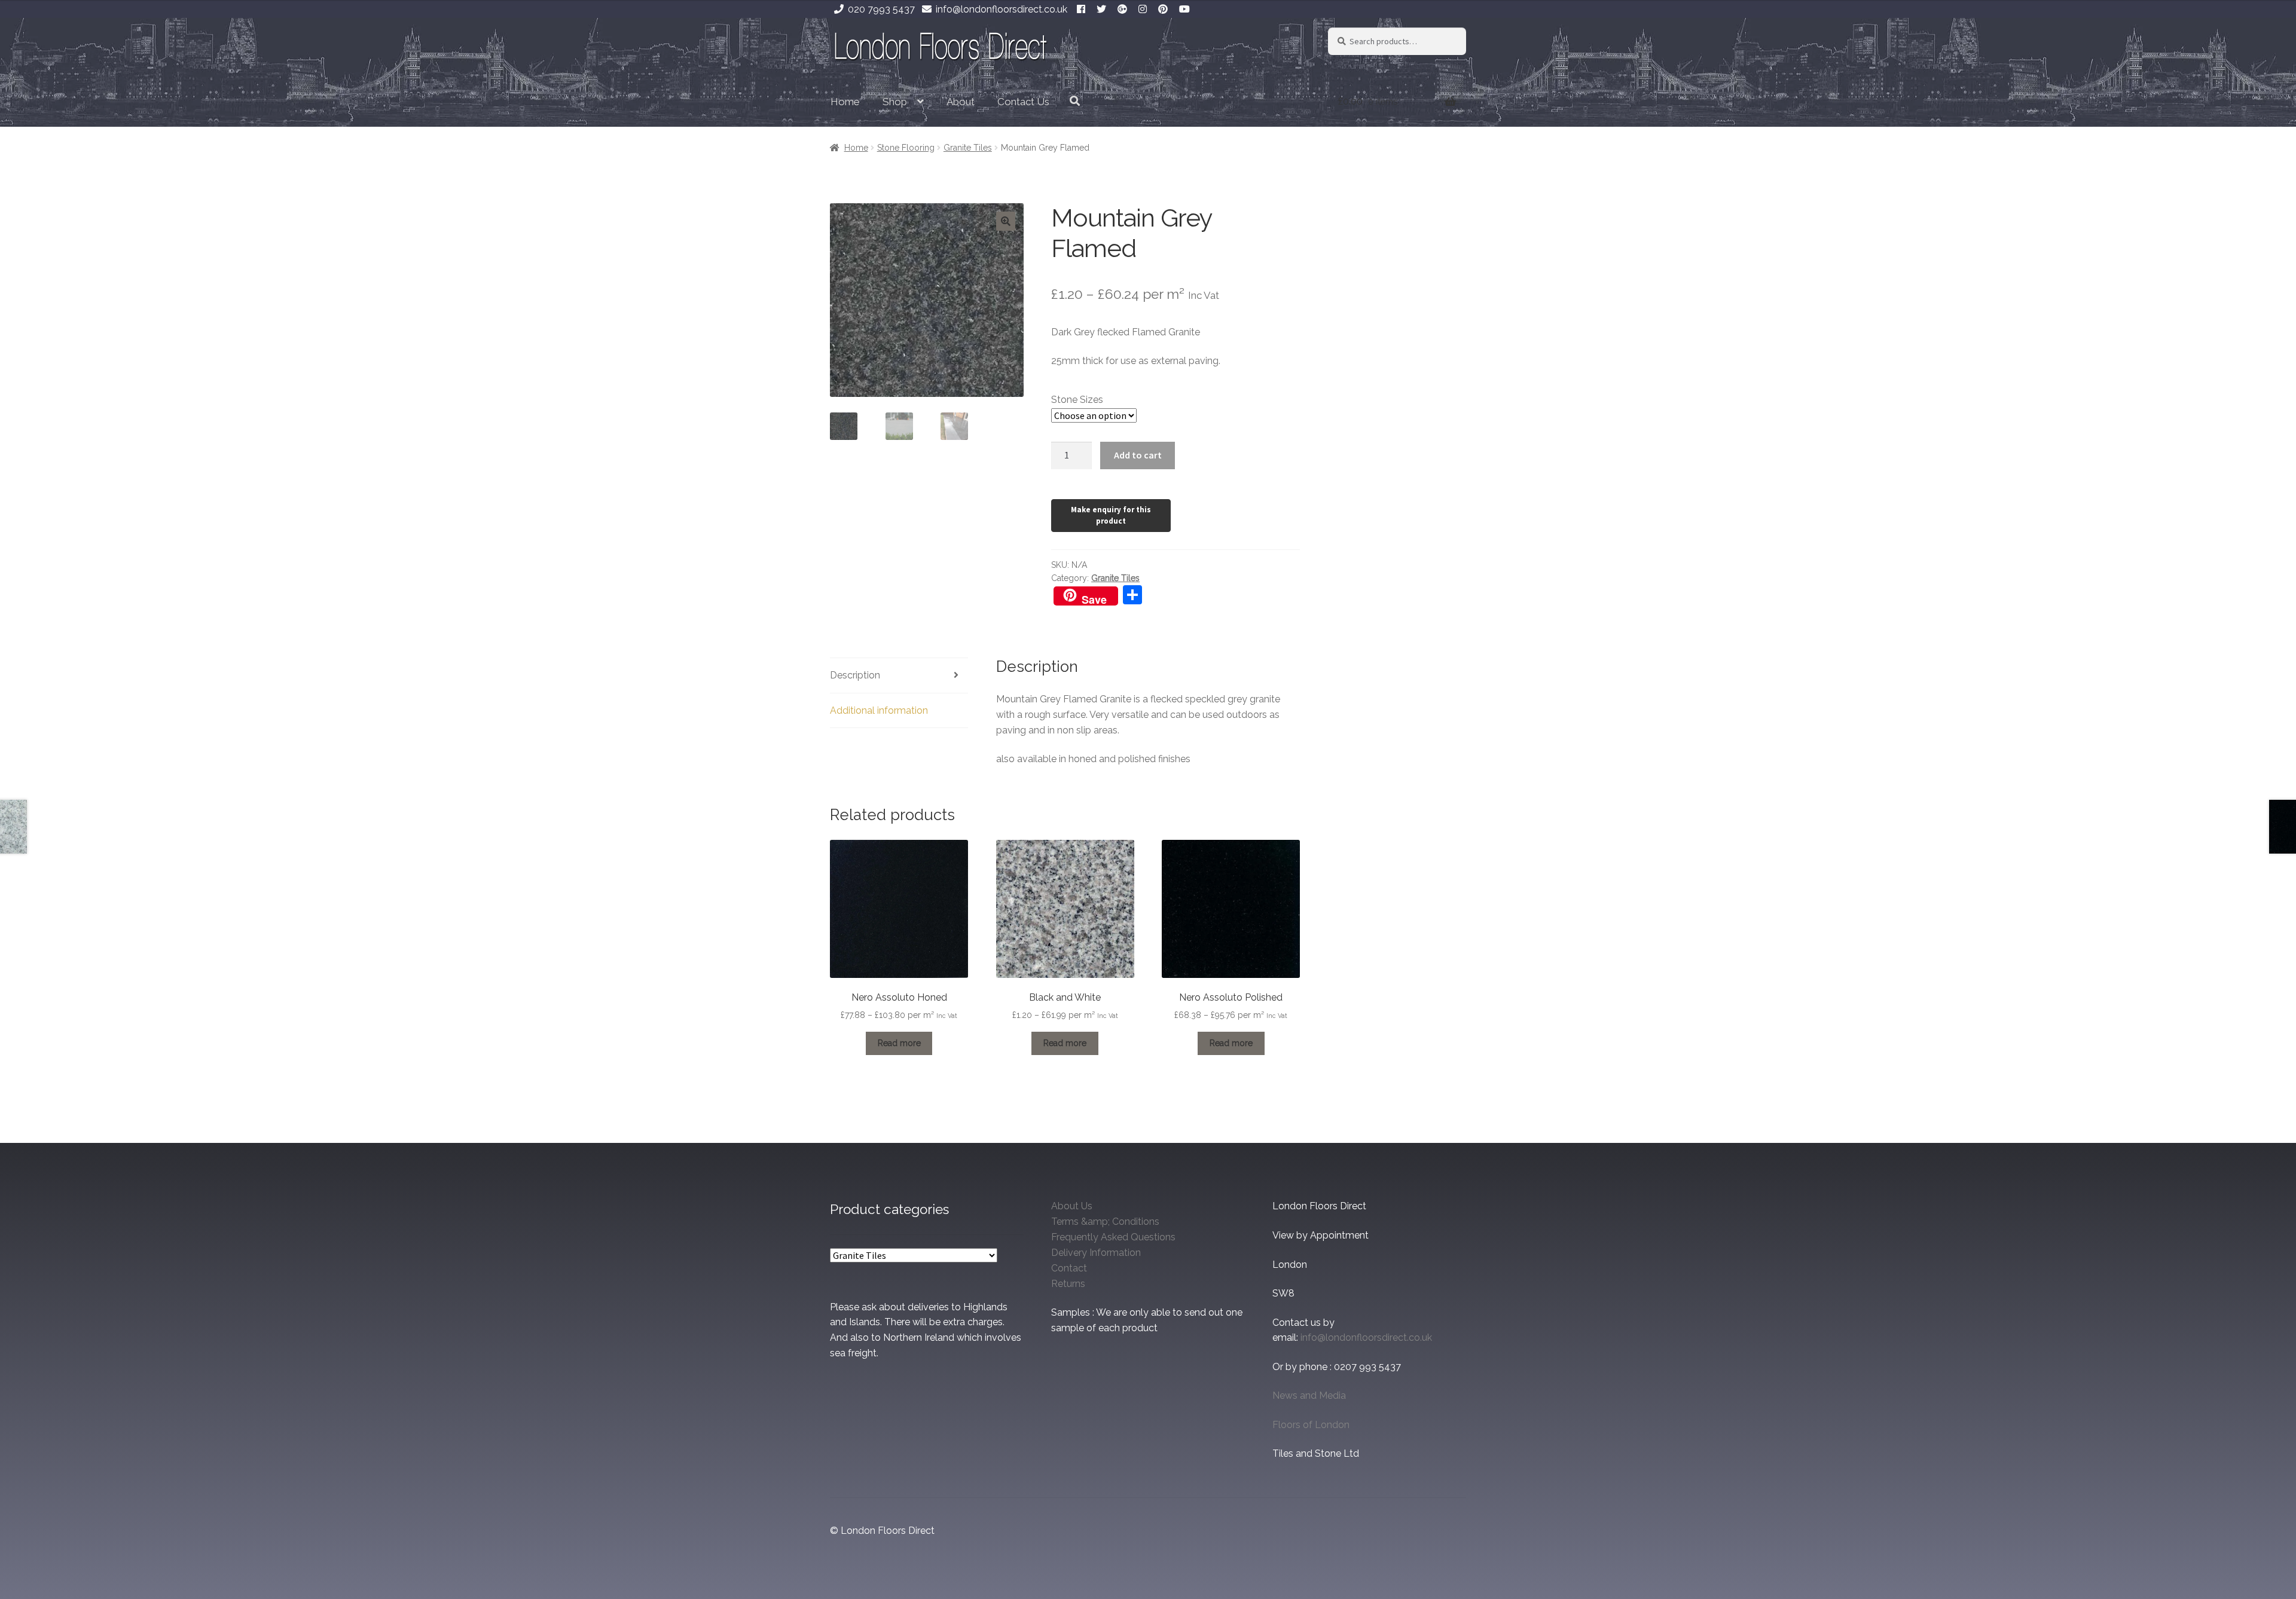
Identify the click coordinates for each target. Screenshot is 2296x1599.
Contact (1069, 1268)
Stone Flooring (906, 148)
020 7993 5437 (881, 9)
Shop (895, 102)
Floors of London (1311, 1425)
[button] (1006, 221)
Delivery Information (1096, 1253)
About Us (1072, 1206)
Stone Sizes (1077, 400)
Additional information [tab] (879, 710)
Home (845, 102)
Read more (899, 1043)
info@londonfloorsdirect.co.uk (1002, 9)
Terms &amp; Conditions (1105, 1222)
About (961, 102)
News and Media (1309, 1395)
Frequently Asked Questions (1113, 1237)
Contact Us (1023, 102)
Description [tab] (855, 675)
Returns (1068, 1284)
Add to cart (1138, 455)
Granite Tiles (968, 148)
